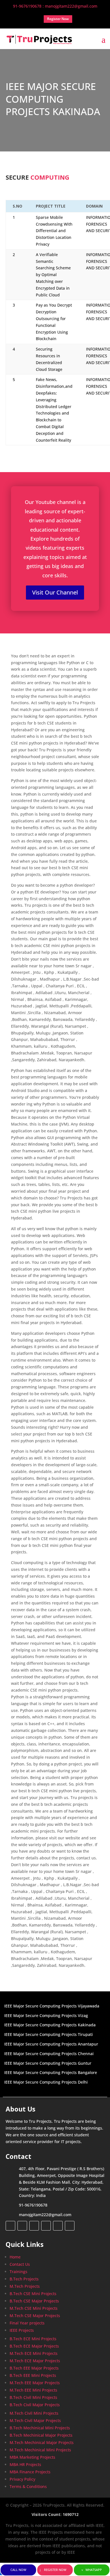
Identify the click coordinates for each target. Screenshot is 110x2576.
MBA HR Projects (25, 2464)
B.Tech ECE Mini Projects (33, 2339)
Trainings (18, 2272)
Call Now (18, 2570)
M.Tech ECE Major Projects (35, 2361)
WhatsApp (94, 2570)
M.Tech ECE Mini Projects (34, 2353)
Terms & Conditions (28, 2486)
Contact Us (20, 2264)
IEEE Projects (22, 2330)
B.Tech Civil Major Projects (35, 2405)
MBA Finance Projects (30, 2472)
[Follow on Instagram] (34, 2226)
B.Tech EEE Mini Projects (33, 2375)
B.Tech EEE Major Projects (34, 2368)
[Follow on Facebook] (10, 2226)
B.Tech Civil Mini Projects (33, 2397)
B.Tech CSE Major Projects (34, 2301)
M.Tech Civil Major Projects (35, 2420)
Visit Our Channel (55, 592)
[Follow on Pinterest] (70, 2226)
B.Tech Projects (24, 2279)
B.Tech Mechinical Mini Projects (40, 2428)
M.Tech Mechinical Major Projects (42, 2442)
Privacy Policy (22, 2479)
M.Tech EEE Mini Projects (33, 2390)
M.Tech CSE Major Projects (35, 2316)
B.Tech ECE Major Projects (34, 2346)
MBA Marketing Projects (32, 2457)
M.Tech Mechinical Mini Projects (40, 2450)
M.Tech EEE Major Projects (35, 2383)
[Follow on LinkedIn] (46, 2226)
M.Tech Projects (25, 2286)
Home (15, 2257)
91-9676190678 (33, 2205)
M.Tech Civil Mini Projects (34, 2413)
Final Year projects (27, 2323)
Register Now (55, 2570)
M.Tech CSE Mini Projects (34, 2308)
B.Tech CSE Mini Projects (33, 2294)
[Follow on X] (22, 2226)
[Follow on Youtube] (58, 2226)
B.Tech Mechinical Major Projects (41, 2435)
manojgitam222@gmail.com (45, 2215)
